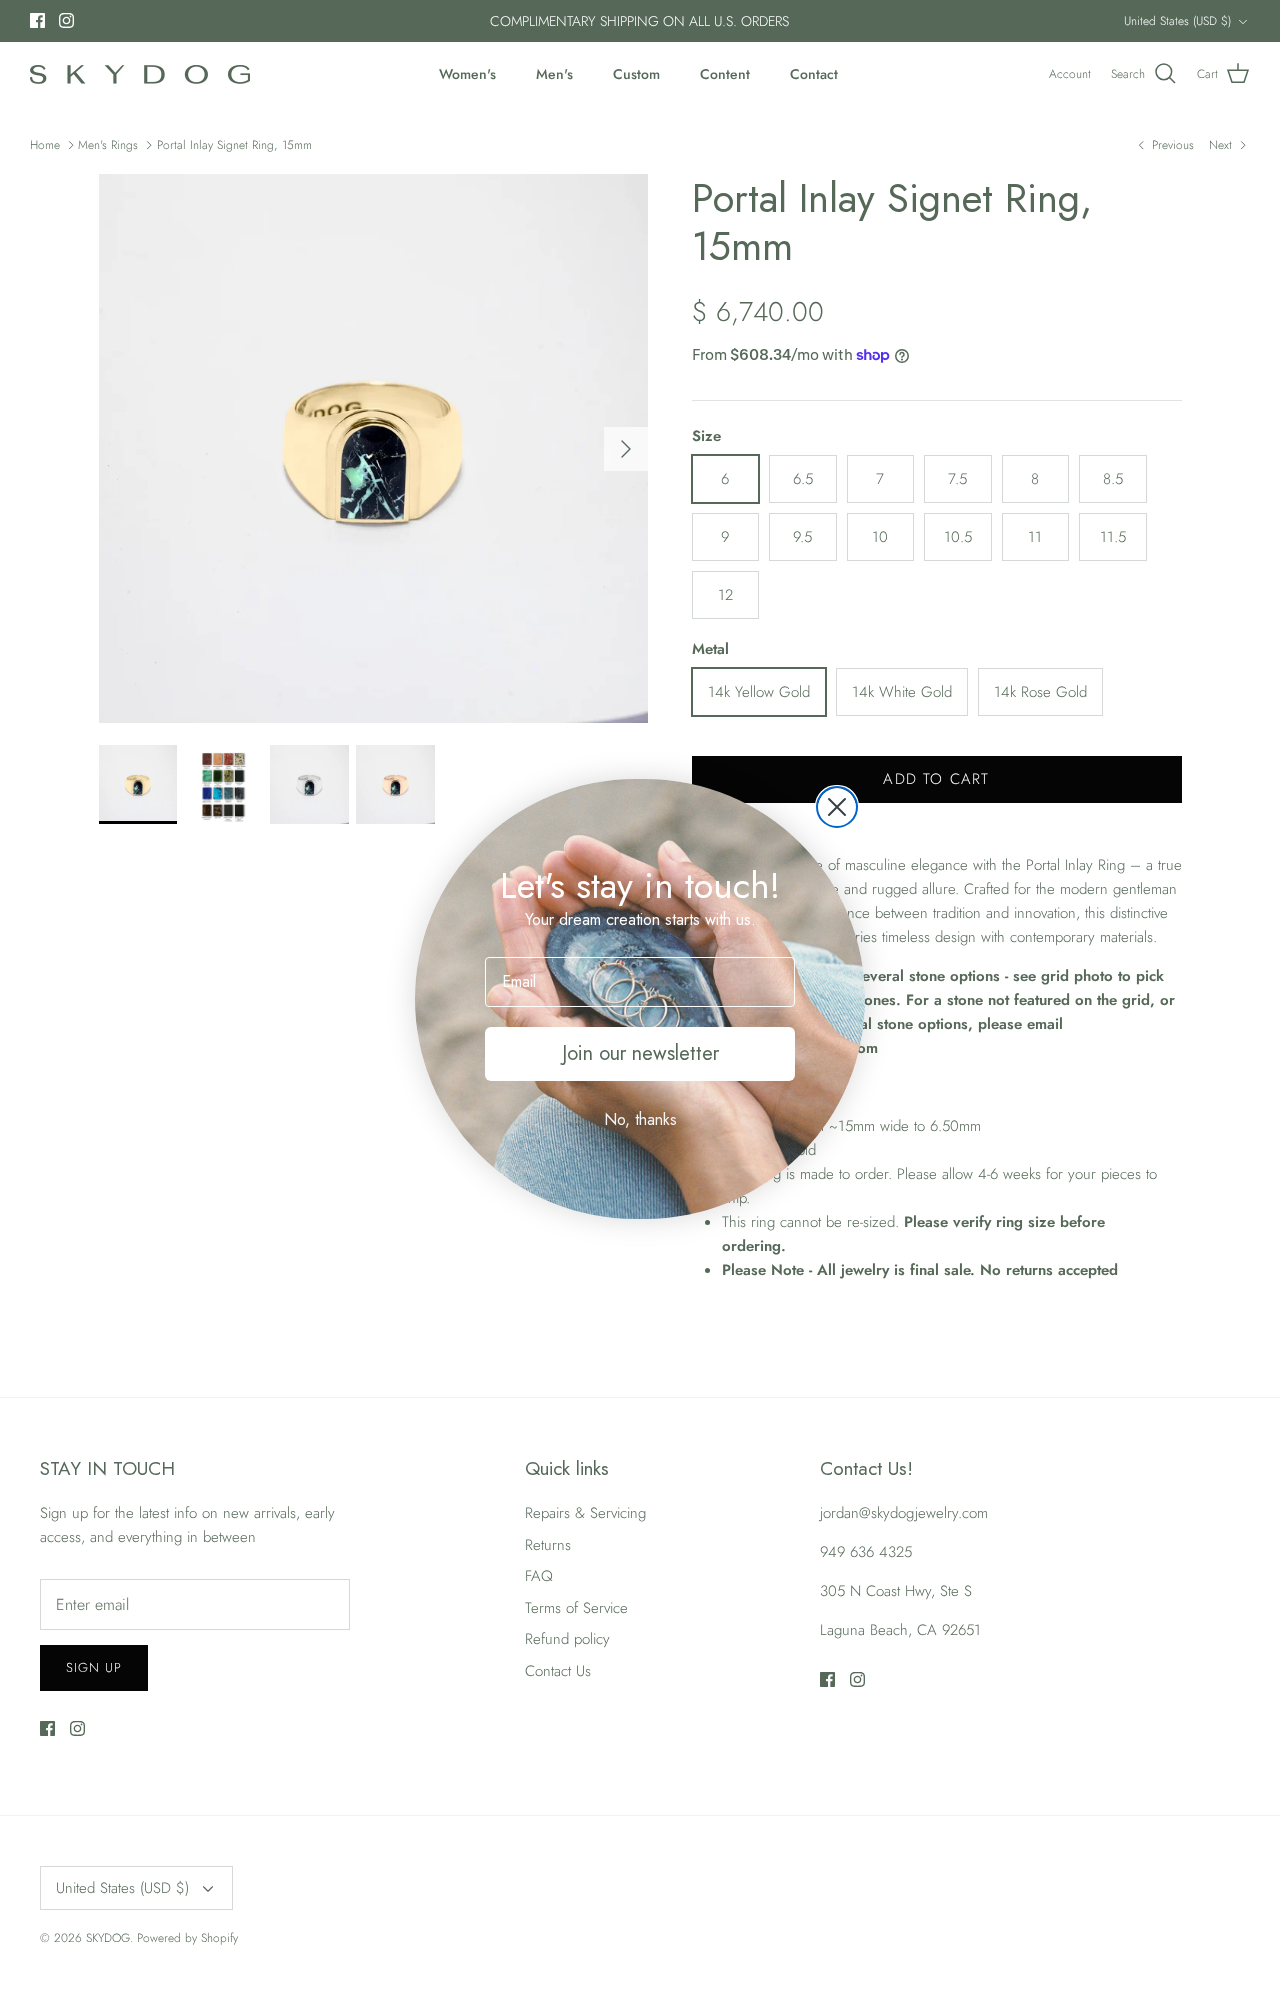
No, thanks (640, 1119)
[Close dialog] (837, 807)
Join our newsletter (640, 1053)
